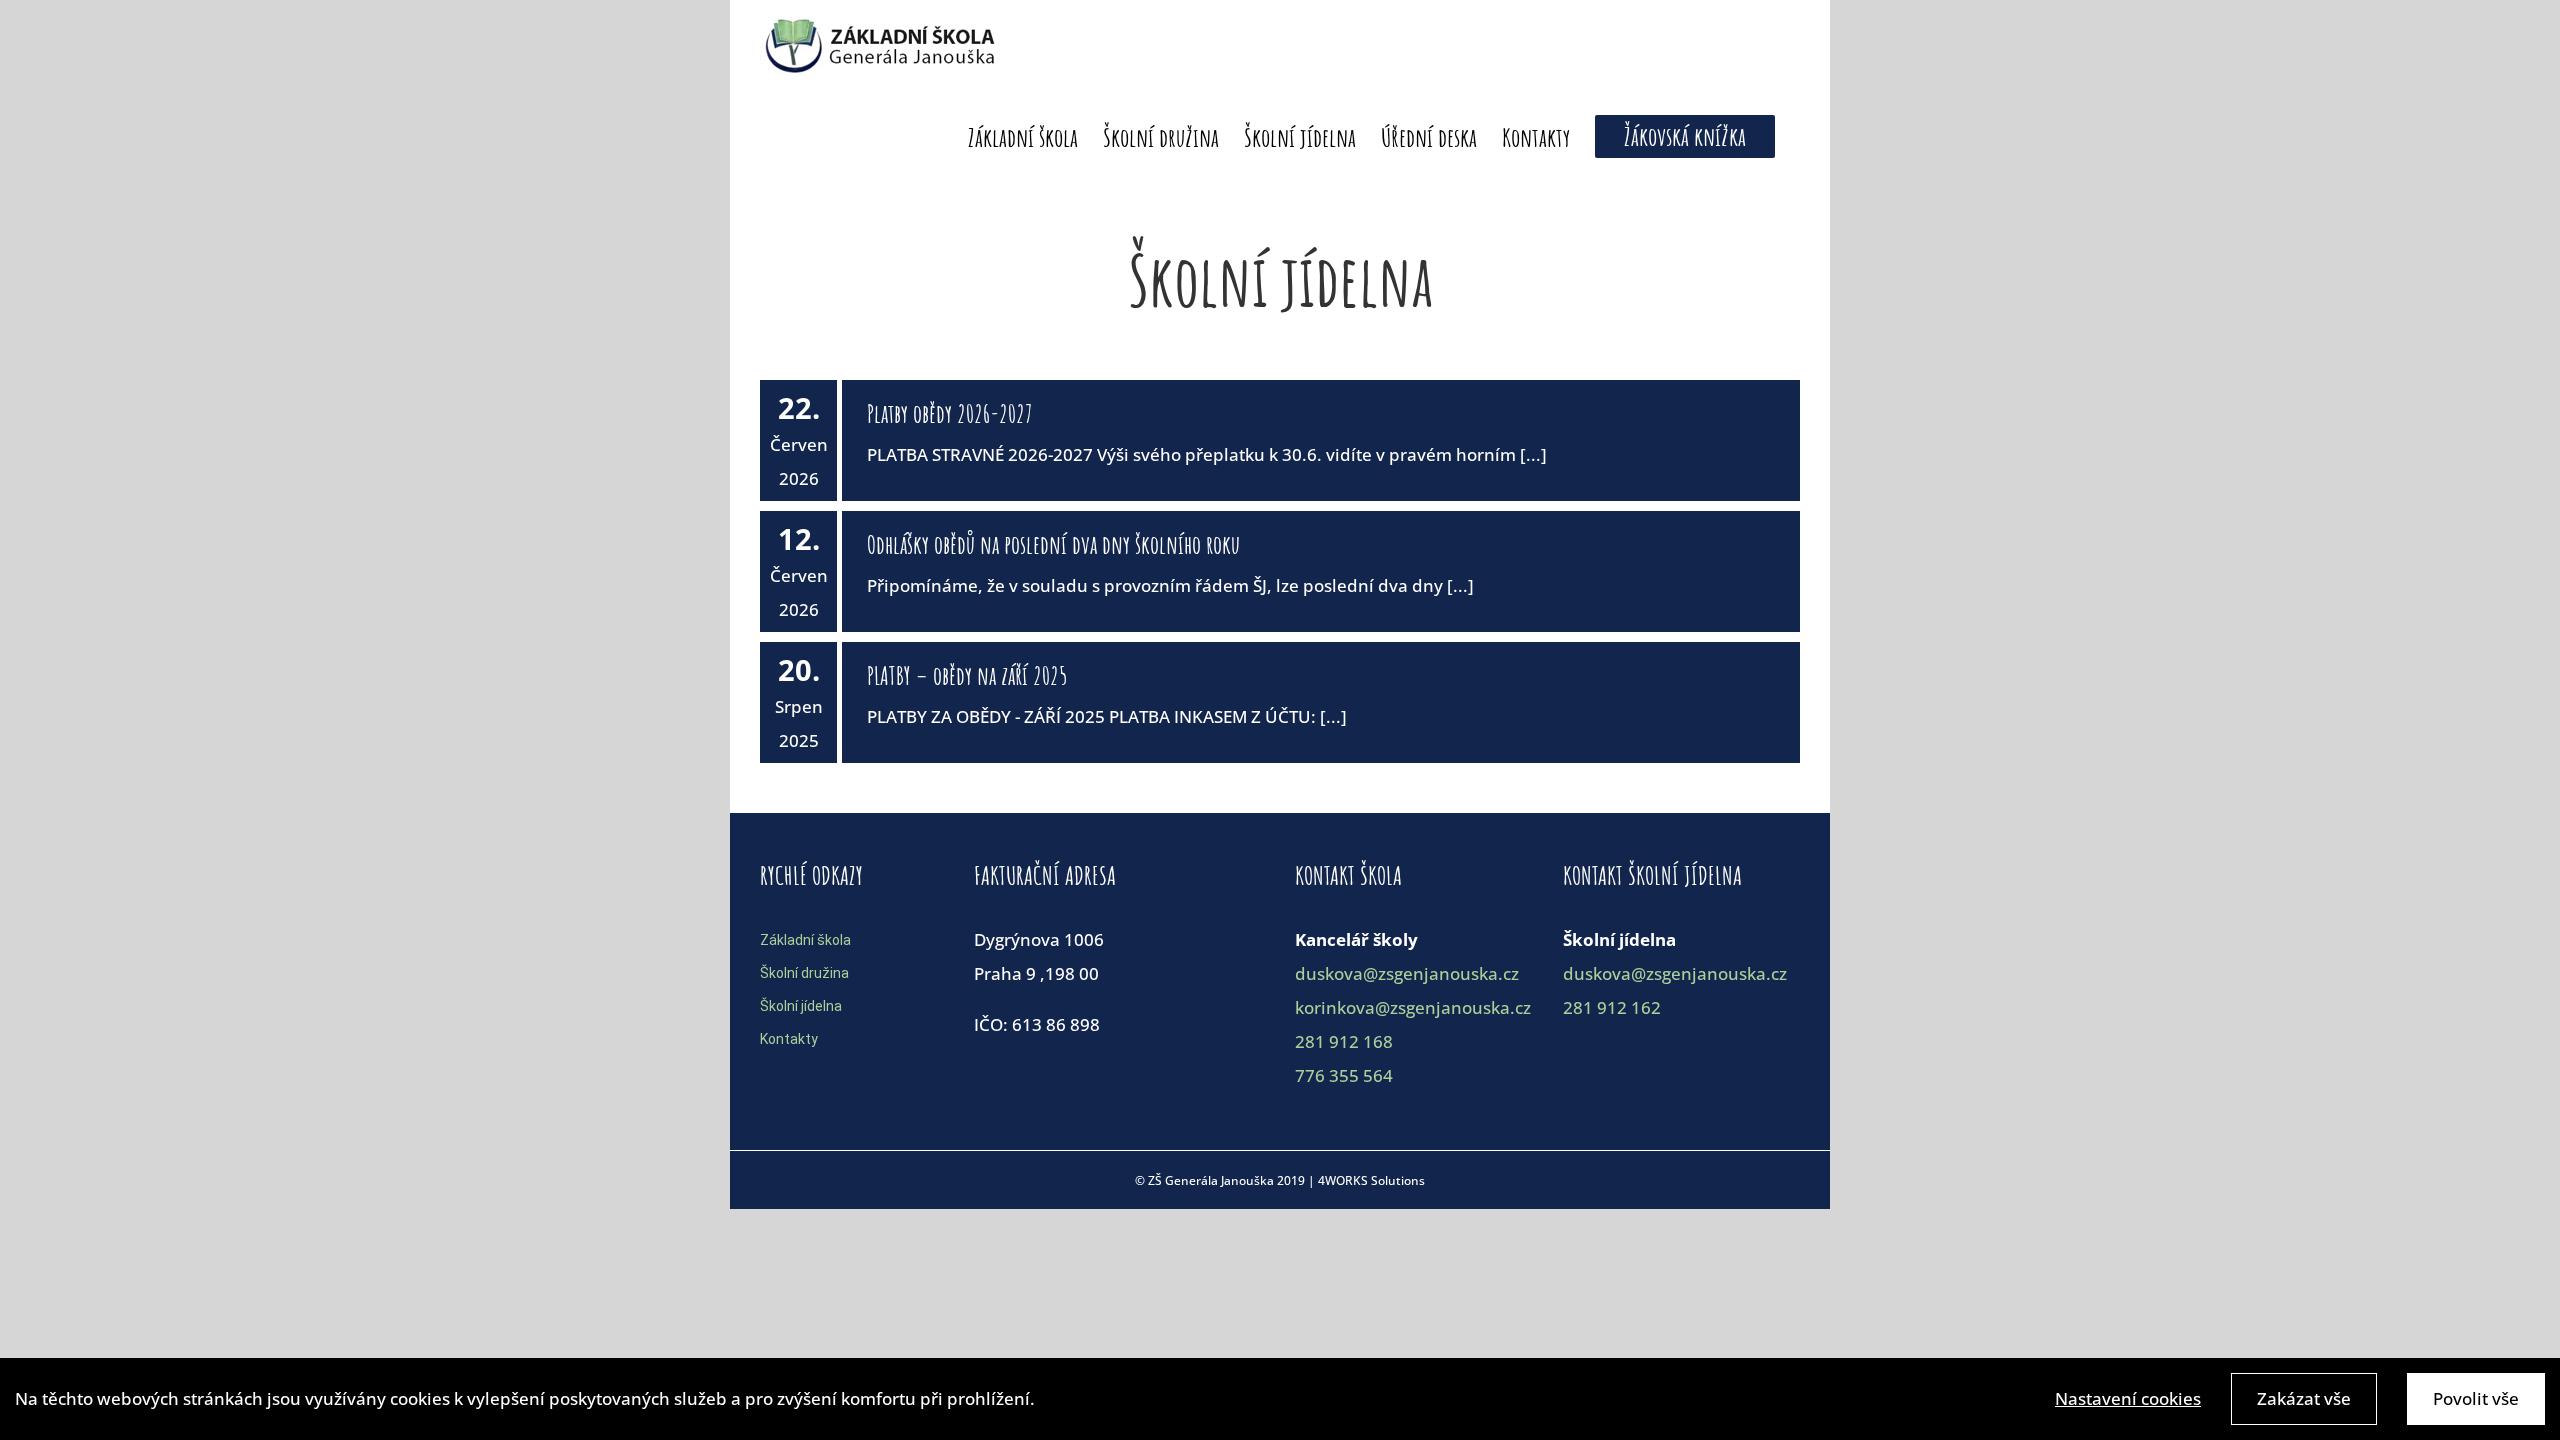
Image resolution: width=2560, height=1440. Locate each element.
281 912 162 (1612, 1007)
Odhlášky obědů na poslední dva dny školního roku (1053, 544)
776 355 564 (1344, 1075)
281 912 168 (1344, 1041)
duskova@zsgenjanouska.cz (1407, 973)
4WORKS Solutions (1371, 1180)
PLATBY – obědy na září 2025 (967, 675)
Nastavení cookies (2128, 1398)
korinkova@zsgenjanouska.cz (1413, 1007)
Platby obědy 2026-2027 (950, 413)
